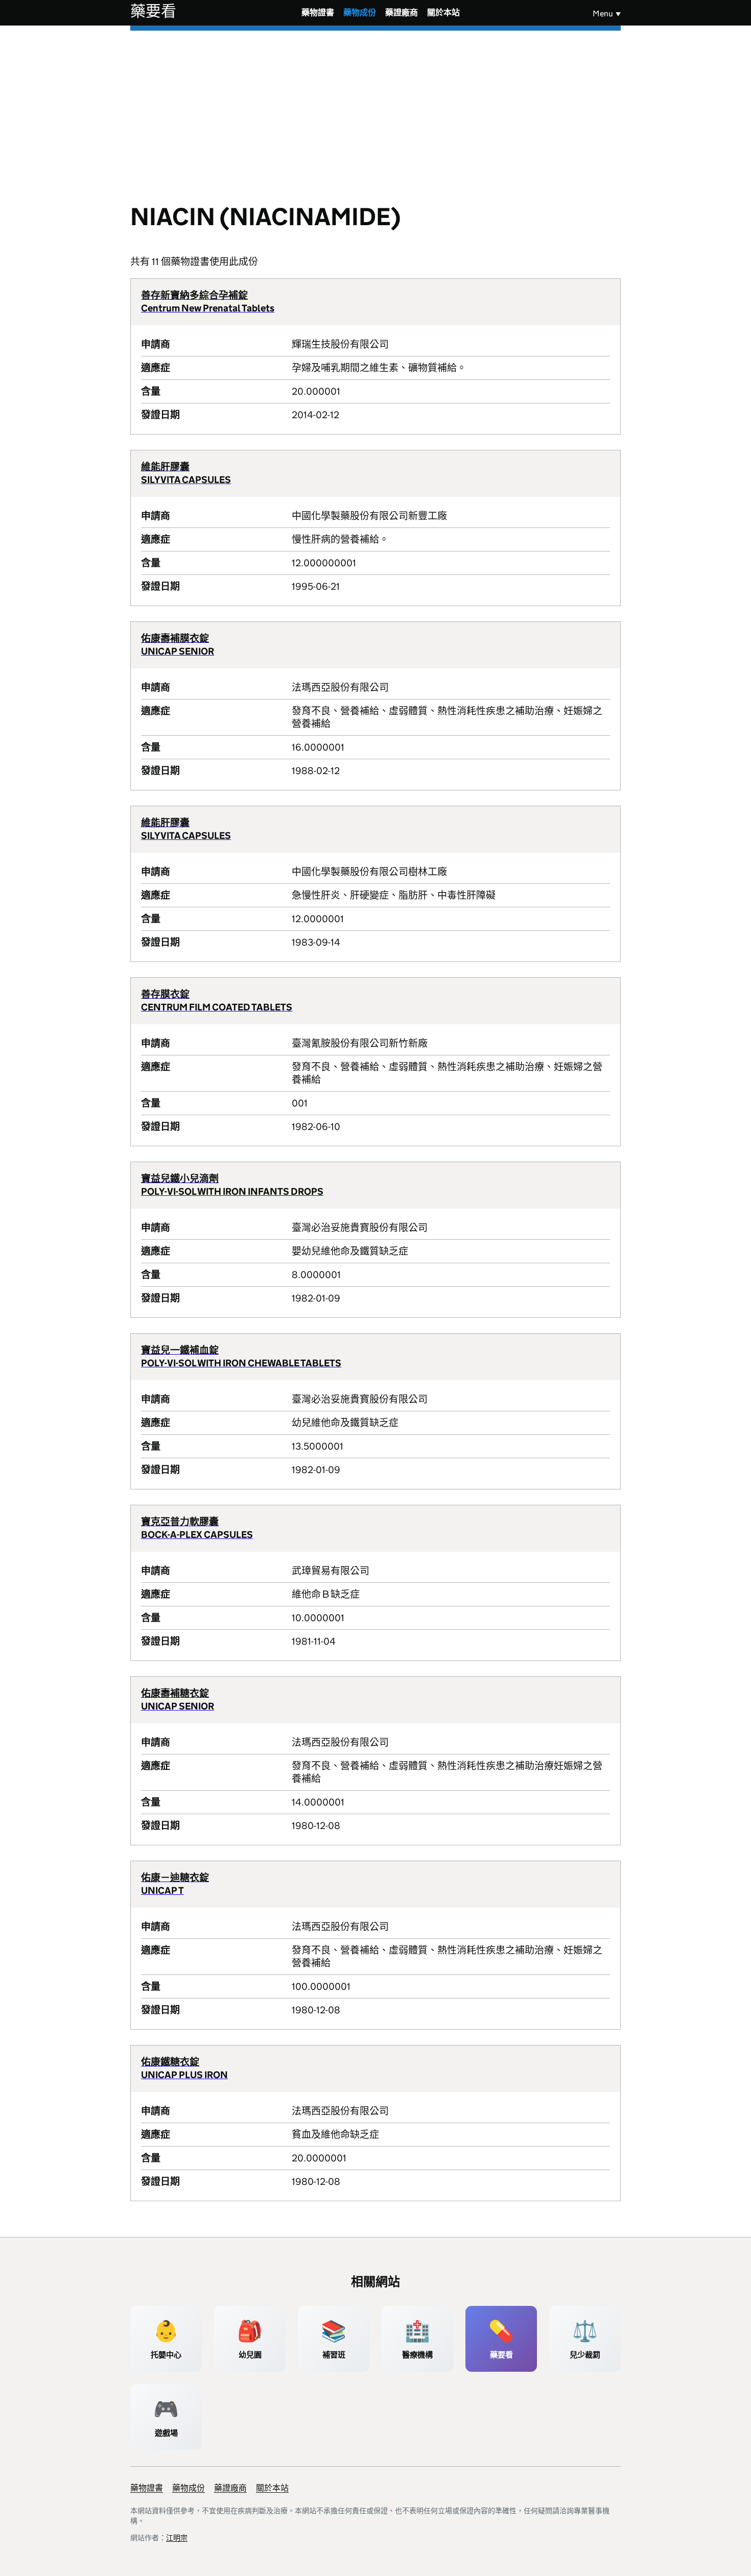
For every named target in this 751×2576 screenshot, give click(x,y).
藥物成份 (360, 13)
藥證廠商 (402, 13)
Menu (603, 14)
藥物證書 (318, 13)
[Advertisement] (375, 107)
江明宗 (177, 2538)
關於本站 (443, 13)
